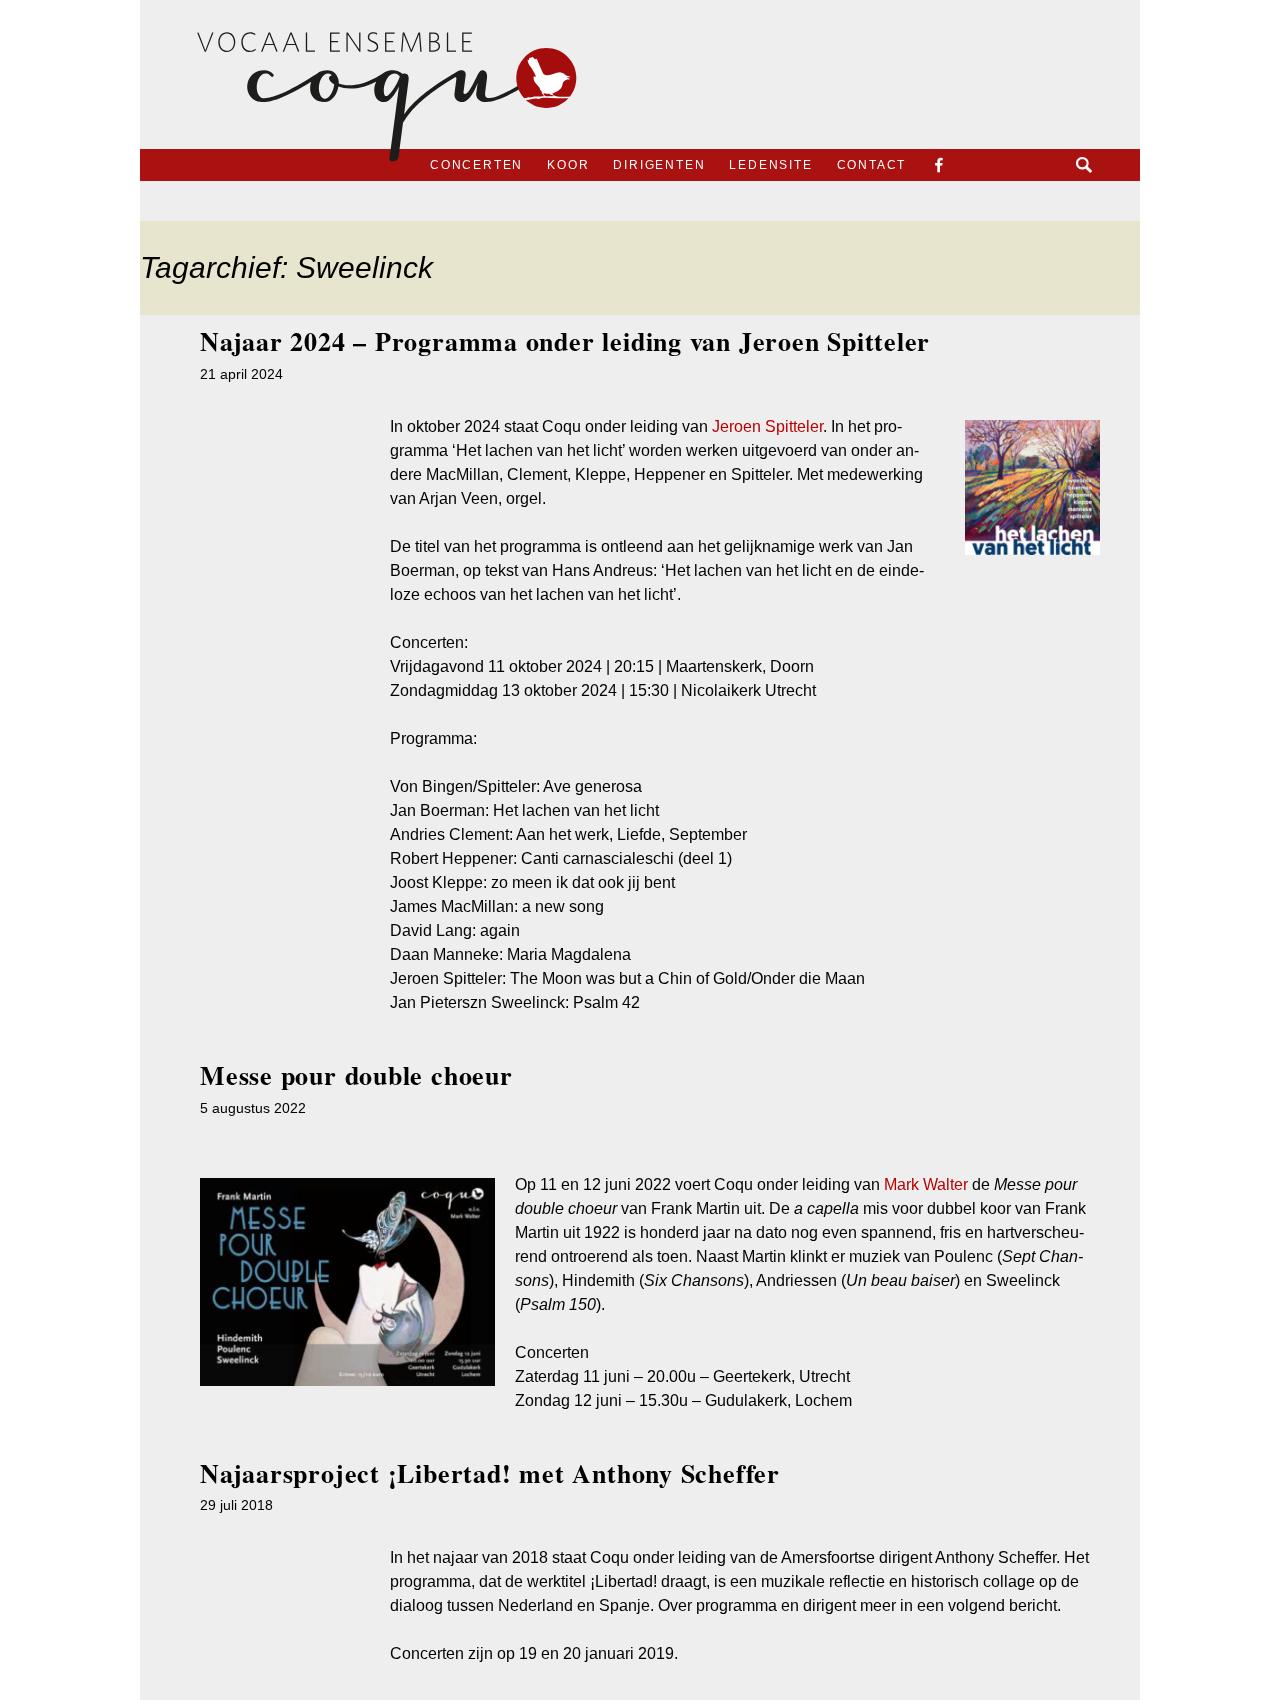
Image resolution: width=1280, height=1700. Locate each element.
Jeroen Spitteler (767, 426)
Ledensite (770, 165)
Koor (568, 165)
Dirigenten (659, 165)
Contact (872, 165)
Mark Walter (926, 1184)
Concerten (476, 165)
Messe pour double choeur (356, 1075)
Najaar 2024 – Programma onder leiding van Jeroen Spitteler (565, 341)
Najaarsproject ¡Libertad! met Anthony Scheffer (490, 1473)
